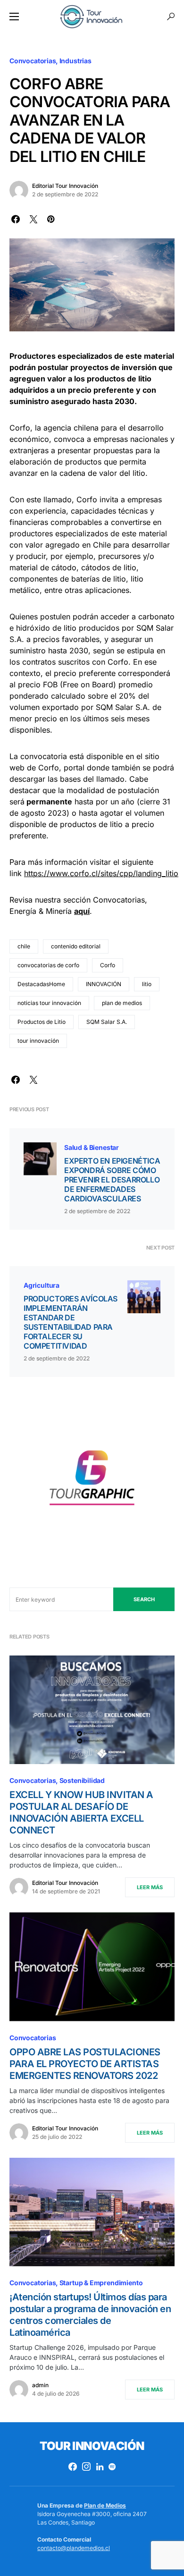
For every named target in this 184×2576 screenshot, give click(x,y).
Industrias (75, 61)
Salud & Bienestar (92, 1147)
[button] (14, 17)
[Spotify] (112, 2466)
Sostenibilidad (82, 1780)
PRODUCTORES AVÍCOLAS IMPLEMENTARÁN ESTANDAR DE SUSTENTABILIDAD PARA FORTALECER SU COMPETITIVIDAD (71, 1322)
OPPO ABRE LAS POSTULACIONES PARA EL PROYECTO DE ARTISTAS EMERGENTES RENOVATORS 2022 (85, 2064)
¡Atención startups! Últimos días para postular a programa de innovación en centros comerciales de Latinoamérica (90, 2315)
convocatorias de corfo (48, 965)
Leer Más (150, 1887)
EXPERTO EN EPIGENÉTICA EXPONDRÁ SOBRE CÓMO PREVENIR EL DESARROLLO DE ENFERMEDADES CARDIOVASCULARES (112, 1180)
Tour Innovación (92, 2446)
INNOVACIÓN (104, 984)
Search (144, 1599)
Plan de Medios (105, 2505)
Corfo (108, 965)
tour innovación (38, 1041)
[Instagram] (86, 2466)
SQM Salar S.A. (107, 1022)
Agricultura (42, 1285)
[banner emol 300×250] (92, 1481)
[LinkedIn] (100, 2466)
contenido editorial (76, 946)
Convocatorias (33, 61)
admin (40, 2385)
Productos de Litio (42, 1022)
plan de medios (122, 1003)
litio (147, 984)
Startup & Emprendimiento (101, 2283)
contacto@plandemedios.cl (74, 2548)
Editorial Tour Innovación (65, 186)
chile (24, 946)
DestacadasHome (41, 984)
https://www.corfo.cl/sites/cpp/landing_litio (101, 873)
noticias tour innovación (49, 1003)
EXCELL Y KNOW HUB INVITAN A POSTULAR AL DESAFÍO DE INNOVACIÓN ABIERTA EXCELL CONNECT (81, 1812)
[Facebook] (73, 2466)
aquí (82, 911)
